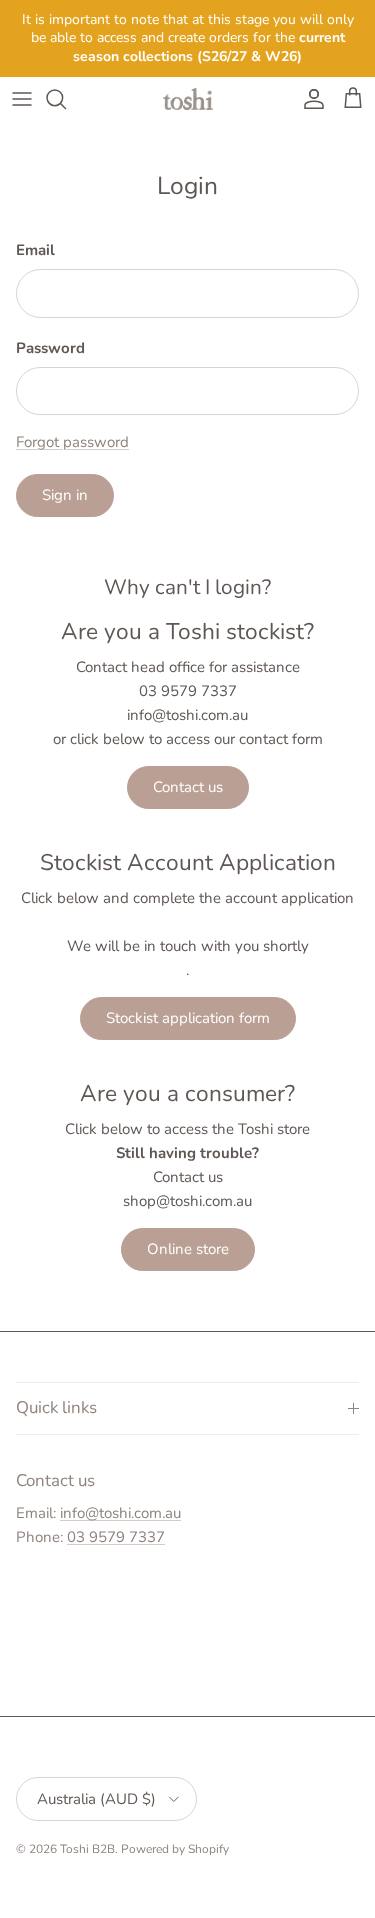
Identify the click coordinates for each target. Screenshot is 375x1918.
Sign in (65, 495)
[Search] (66, 99)
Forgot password (72, 442)
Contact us (188, 787)
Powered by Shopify (175, 1849)
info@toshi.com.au (120, 1513)
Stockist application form (188, 1018)
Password (50, 348)
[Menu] (22, 99)
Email (35, 250)
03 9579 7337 (116, 1537)
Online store (188, 1249)
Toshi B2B (87, 1849)
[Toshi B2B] (188, 99)
